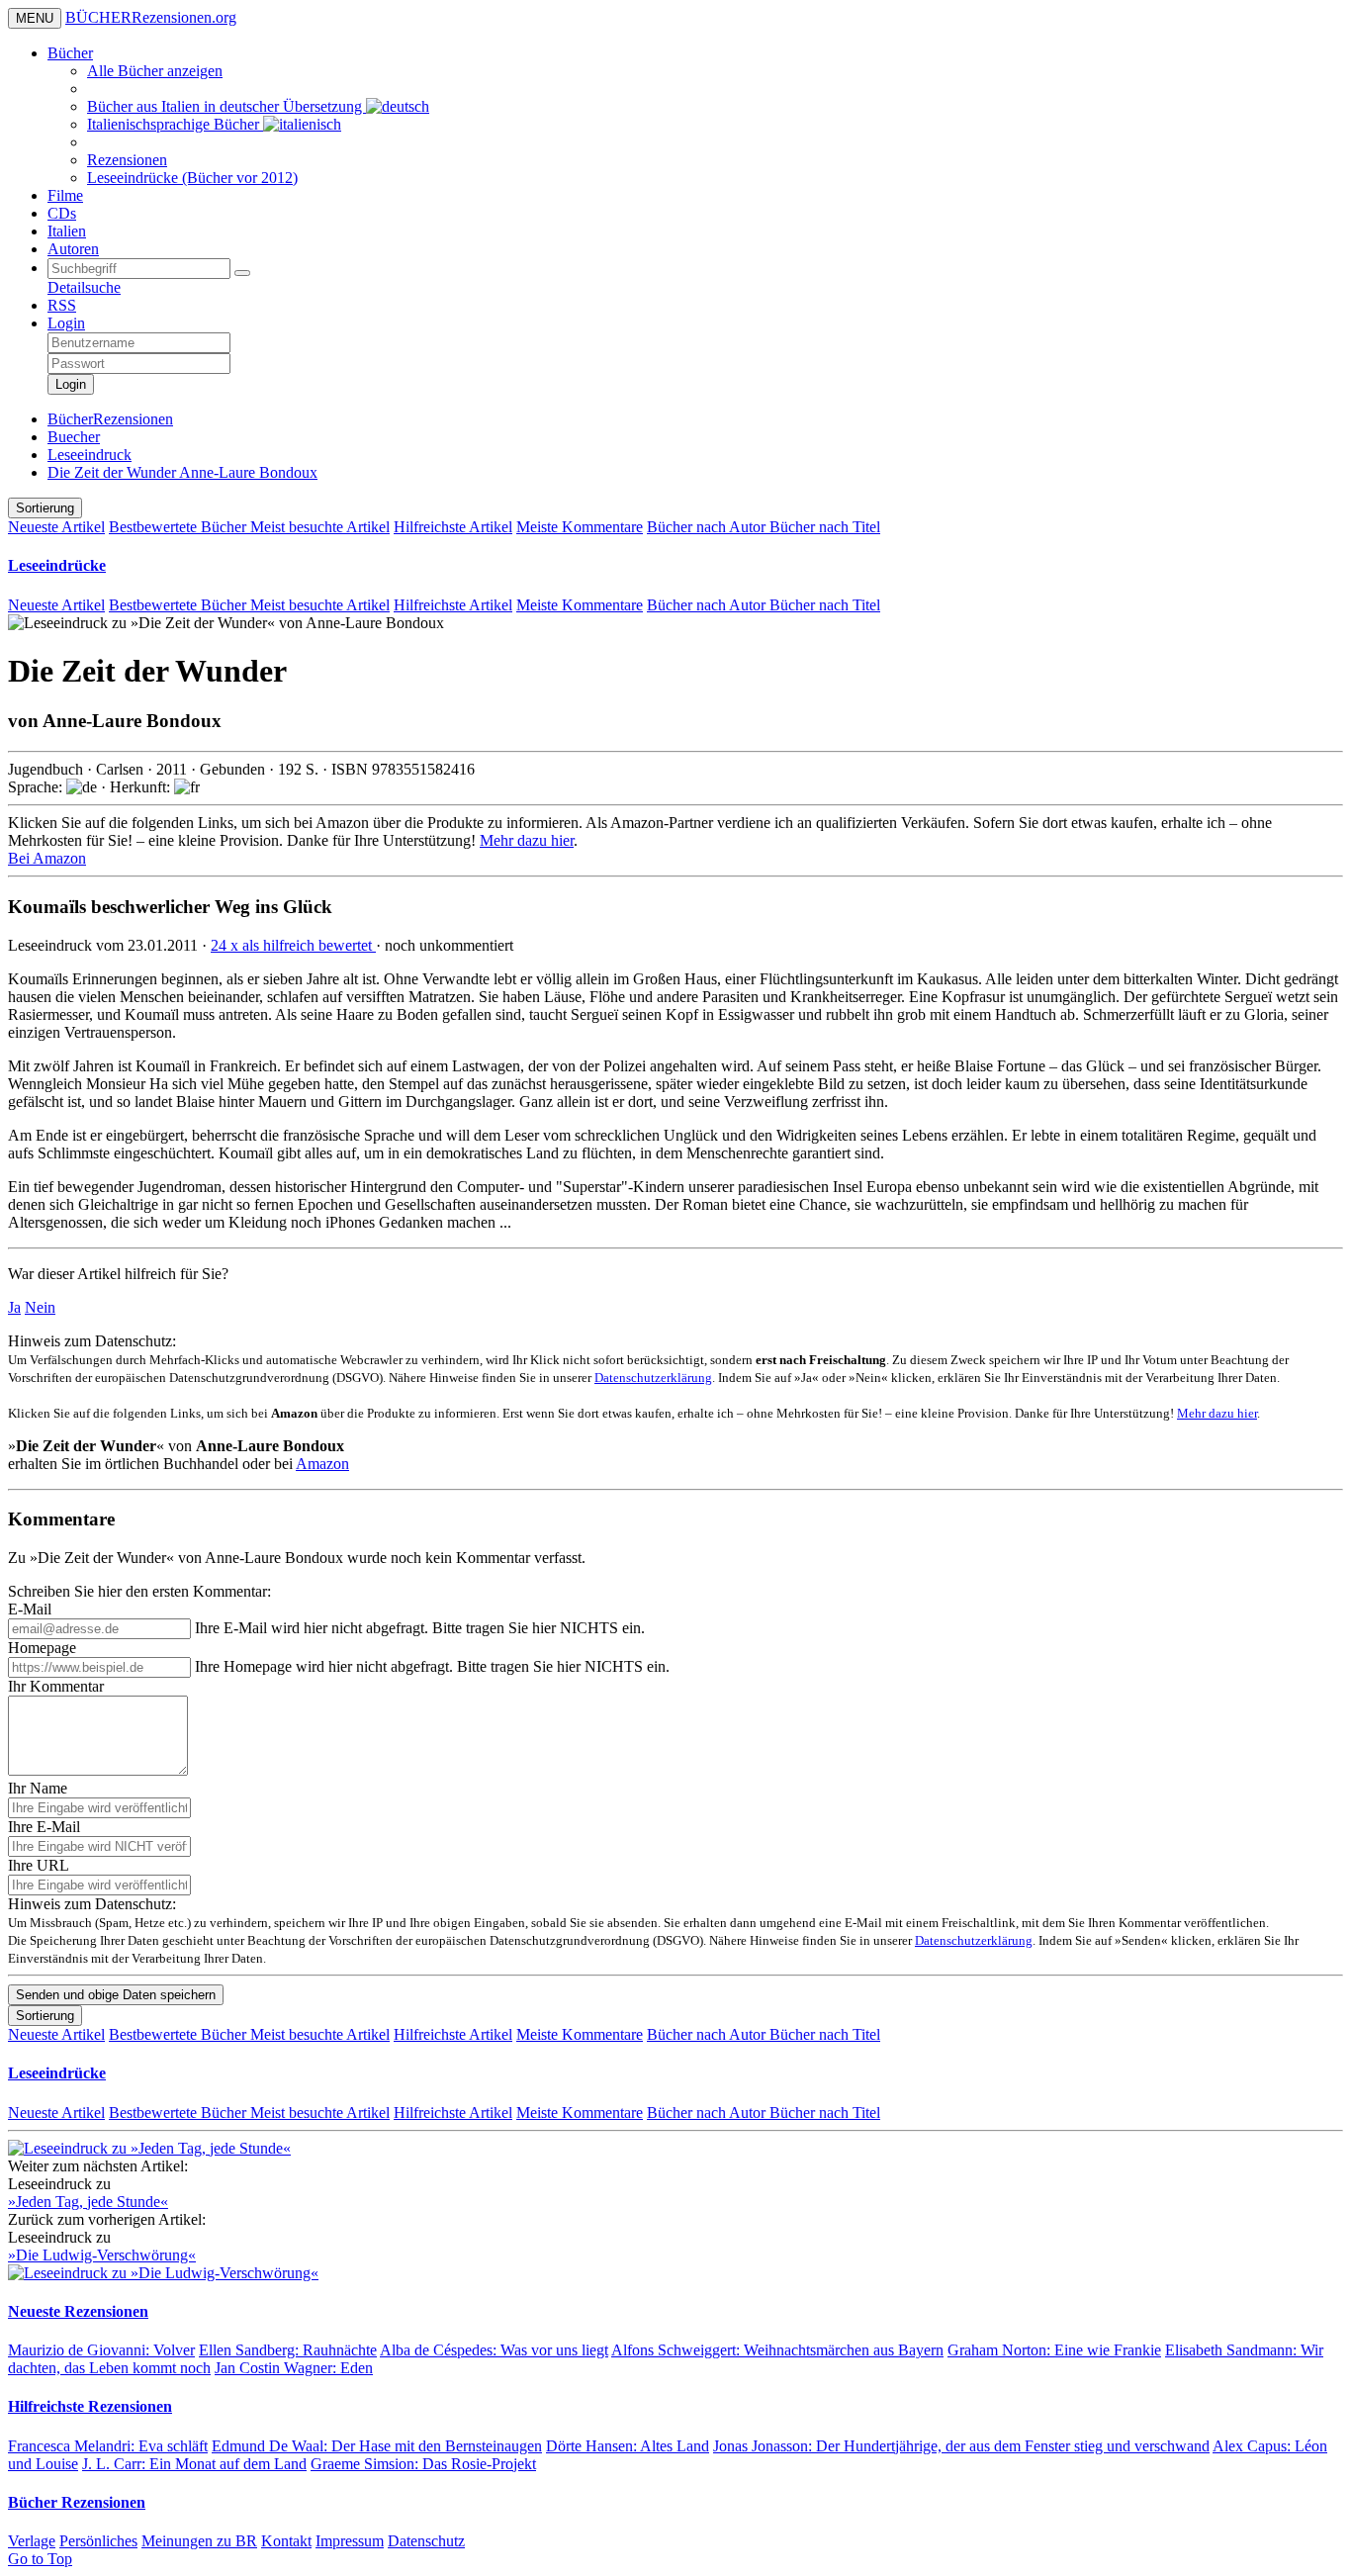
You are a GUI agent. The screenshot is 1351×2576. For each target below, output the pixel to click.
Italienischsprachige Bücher (175, 124)
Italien (67, 231)
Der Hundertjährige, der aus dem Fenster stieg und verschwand (961, 2446)
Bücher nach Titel (825, 527)
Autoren (73, 249)
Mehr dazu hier (527, 840)
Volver (101, 2350)
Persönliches (98, 2541)
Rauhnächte (288, 2350)
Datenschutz (426, 2541)
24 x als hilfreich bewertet (293, 945)
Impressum (350, 2541)
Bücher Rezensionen (77, 2502)
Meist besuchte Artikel (320, 527)
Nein (40, 1307)
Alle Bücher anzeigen (155, 71)
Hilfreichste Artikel (453, 527)
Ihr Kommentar (56, 1686)
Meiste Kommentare (580, 527)
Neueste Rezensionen (78, 2311)
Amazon (322, 1464)
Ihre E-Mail (44, 1827)
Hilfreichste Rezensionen (90, 2406)
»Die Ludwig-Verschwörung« (102, 2255)
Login (66, 323)
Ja (14, 1307)
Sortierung (45, 508)
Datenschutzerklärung (653, 1378)
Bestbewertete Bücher (180, 527)
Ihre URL (39, 1865)
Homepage (42, 1648)
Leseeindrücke (57, 565)
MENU (35, 18)
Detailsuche (84, 287)
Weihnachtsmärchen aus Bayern (777, 2350)
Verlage (32, 2541)
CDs (62, 213)
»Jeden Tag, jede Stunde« (88, 2202)
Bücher (70, 53)
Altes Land (628, 2446)
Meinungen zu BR (199, 2541)
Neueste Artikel (56, 527)
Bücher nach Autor (708, 527)
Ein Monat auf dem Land (194, 2464)
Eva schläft (108, 2446)
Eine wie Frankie (1054, 2350)
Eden (294, 2368)
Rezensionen (127, 160)
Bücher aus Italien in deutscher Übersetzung (226, 106)
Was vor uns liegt (494, 2350)
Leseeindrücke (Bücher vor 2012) (192, 178)
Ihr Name (38, 1788)
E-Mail (30, 1609)
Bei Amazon (47, 858)
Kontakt (286, 2541)
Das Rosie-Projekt (423, 2464)
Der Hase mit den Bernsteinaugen (377, 2446)
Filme (65, 195)
